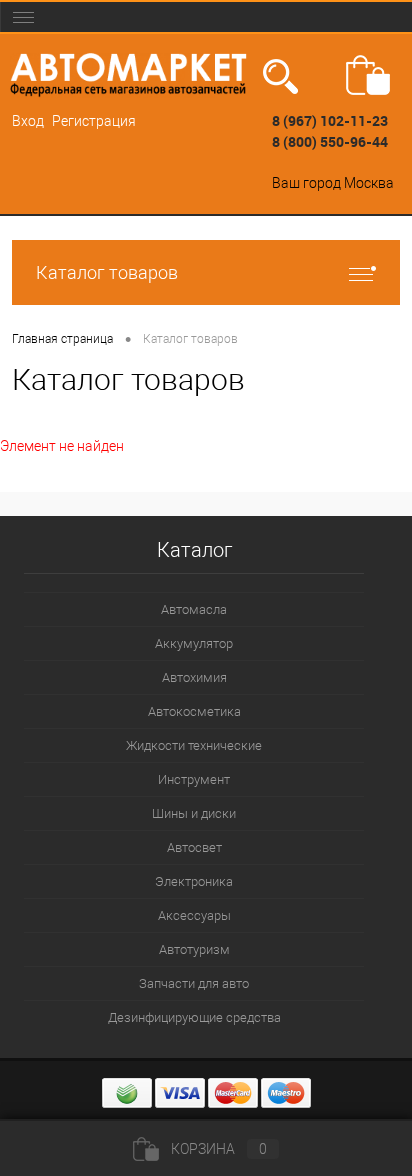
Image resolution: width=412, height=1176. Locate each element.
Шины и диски (194, 813)
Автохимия (194, 677)
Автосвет (194, 847)
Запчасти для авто (194, 983)
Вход (28, 121)
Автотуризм (194, 949)
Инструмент (194, 779)
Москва (369, 183)
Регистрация (94, 121)
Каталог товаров (107, 272)
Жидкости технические (194, 745)
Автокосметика (194, 711)
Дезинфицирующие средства (194, 1017)
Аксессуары (194, 915)
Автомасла (194, 609)
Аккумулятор (194, 643)
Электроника (194, 881)
